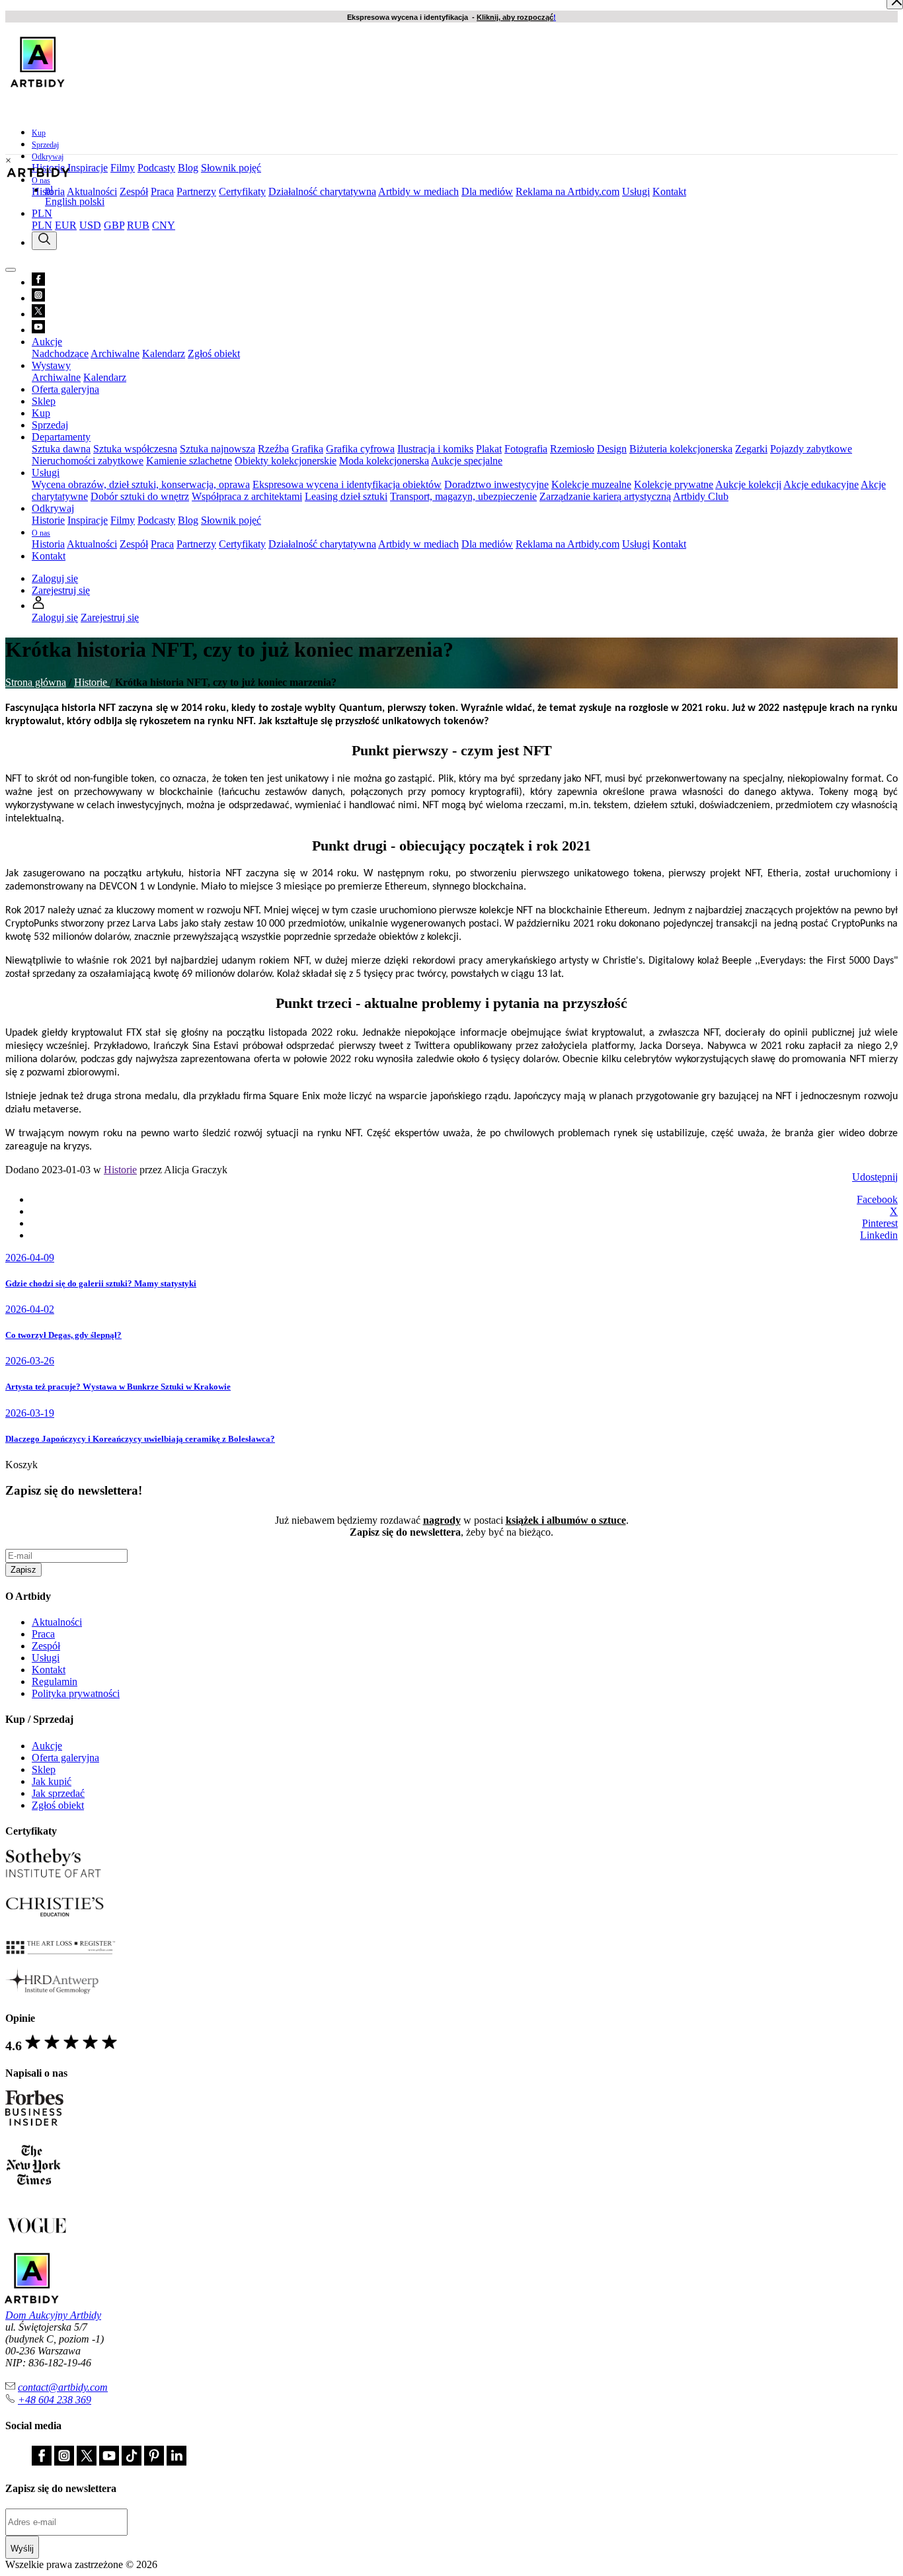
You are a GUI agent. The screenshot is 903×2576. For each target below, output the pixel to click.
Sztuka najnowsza (217, 449)
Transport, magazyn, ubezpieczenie (463, 496)
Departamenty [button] (61, 437)
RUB (138, 225)
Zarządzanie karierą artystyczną (605, 496)
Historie (48, 520)
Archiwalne (115, 353)
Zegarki (751, 449)
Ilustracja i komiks (435, 449)
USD (90, 225)
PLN (42, 225)
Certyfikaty (242, 191)
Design (612, 449)
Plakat (489, 449)
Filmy (123, 168)
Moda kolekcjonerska (384, 461)
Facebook (877, 1199)
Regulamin (55, 1682)
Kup (39, 133)
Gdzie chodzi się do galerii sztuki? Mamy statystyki (101, 1283)
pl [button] (49, 189)
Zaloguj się (55, 578)
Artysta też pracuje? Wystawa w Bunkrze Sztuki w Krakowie (118, 1387)
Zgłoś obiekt (214, 353)
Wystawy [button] (51, 365)
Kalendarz (164, 353)
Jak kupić (52, 1781)
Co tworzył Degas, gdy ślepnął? (63, 1335)
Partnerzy (196, 191)
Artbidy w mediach (418, 191)
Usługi (636, 191)
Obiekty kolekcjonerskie (286, 461)
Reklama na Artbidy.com (568, 191)
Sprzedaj (45, 145)
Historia (48, 544)
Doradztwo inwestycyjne (496, 484)
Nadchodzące (60, 353)
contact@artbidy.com (63, 2387)
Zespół (134, 191)
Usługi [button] (46, 473)
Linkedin (879, 1235)
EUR (66, 225)
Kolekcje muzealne (591, 484)
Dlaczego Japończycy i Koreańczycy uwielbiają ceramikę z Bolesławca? (140, 1439)
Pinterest (880, 1223)
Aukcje (47, 1746)
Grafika (307, 449)
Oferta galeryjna (65, 389)
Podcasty (156, 168)
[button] (38, 605)
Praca (162, 191)
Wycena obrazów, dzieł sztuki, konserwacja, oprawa (141, 484)
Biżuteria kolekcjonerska (681, 449)
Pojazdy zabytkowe (811, 449)
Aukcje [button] (47, 342)
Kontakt (669, 191)
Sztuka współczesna (135, 449)
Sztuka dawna (61, 449)
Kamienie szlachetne (189, 461)
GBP (114, 225)
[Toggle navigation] (11, 270)
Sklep (44, 401)
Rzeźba (273, 449)
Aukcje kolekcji (748, 484)
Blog (188, 168)
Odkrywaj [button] (48, 157)
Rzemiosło (572, 449)
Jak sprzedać (58, 1793)
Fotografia (526, 449)
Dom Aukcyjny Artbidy (53, 2315)
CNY (164, 225)
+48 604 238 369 (55, 2400)
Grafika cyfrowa (360, 449)
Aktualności (92, 191)
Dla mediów (487, 191)
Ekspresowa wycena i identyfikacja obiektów (347, 484)
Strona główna (36, 682)
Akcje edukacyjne (821, 484)
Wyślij (22, 2549)
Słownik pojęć (231, 168)
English (62, 201)
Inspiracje (88, 168)
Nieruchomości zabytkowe (88, 461)
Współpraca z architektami (247, 496)
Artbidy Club (701, 496)
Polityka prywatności (76, 1693)
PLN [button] (42, 213)
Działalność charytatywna (322, 191)
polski (92, 201)
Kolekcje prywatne (674, 484)
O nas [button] (41, 181)
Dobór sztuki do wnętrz (140, 496)
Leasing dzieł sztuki (346, 496)
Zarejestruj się (61, 590)
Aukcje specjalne (467, 461)
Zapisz (23, 1570)
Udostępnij (875, 1177)
